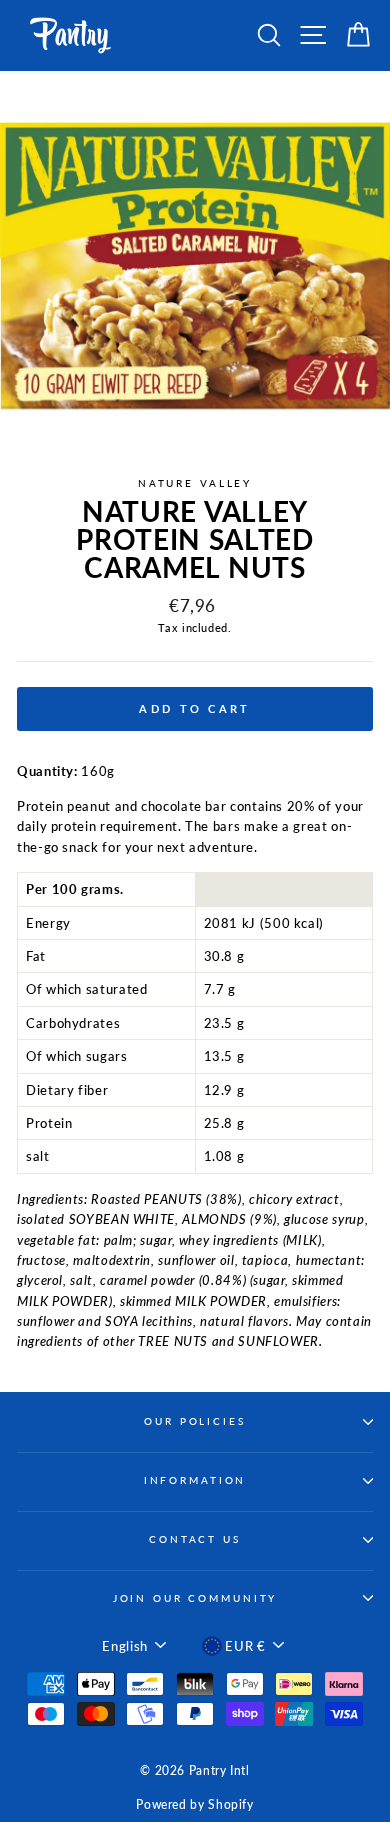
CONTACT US (195, 1539)
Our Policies (194, 1421)
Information (195, 1480)
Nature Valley (195, 483)
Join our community (195, 1598)
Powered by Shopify (194, 1804)
